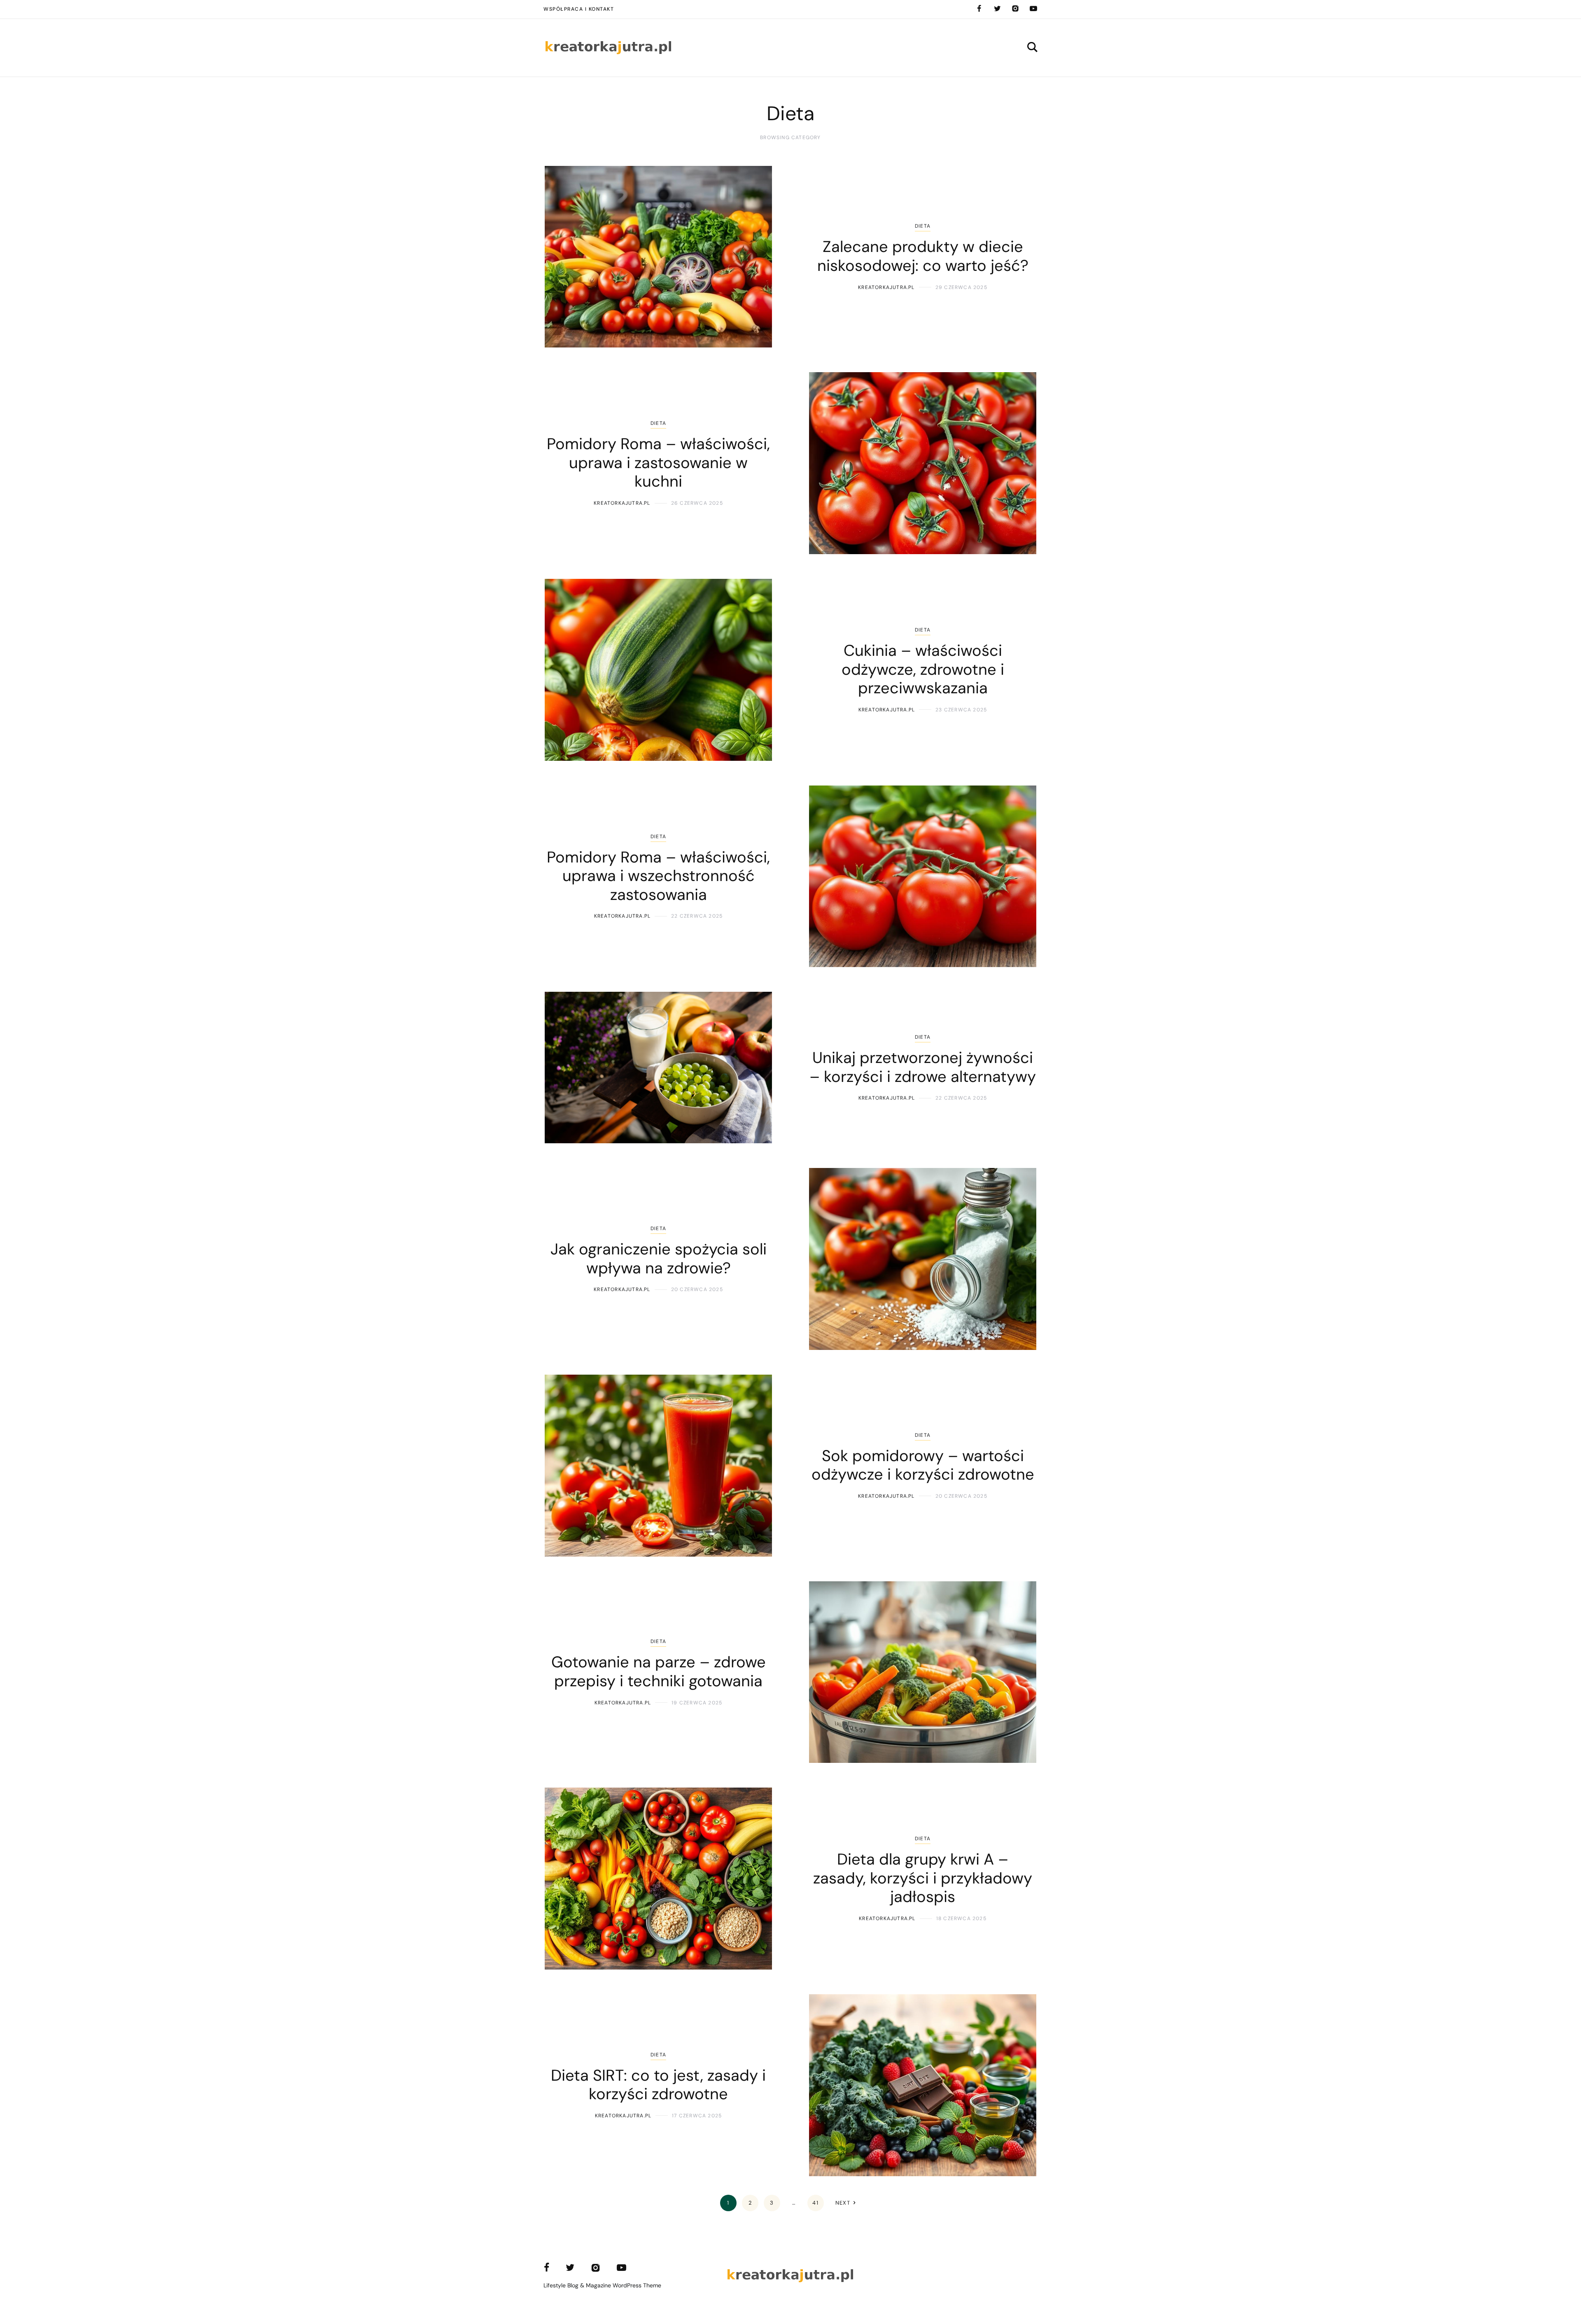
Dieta (923, 226)
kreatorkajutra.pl (886, 287)
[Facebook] (979, 9)
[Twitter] (997, 9)
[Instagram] (1015, 9)
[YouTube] (1033, 9)
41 (815, 2203)
